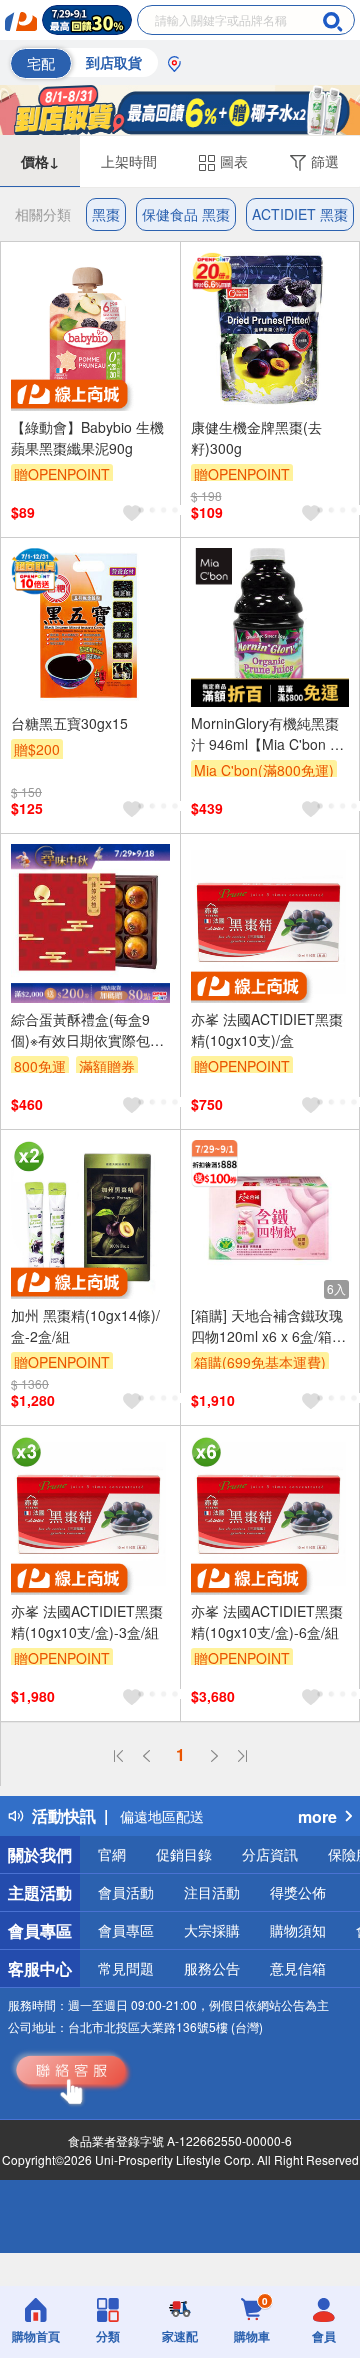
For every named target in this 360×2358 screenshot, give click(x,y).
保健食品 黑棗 (186, 214)
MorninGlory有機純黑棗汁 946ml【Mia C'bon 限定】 (267, 734)
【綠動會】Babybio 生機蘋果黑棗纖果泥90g (87, 437)
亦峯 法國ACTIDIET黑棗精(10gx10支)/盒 (267, 1029)
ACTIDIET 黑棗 (300, 214)
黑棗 (106, 214)
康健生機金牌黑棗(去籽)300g (256, 437)
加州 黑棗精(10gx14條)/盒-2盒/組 (85, 1325)
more (317, 1816)
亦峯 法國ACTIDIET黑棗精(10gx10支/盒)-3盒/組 (87, 1621)
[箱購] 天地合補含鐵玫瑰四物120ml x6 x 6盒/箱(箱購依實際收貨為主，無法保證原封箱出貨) (267, 1326)
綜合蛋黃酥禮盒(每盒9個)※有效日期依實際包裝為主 (87, 1030)
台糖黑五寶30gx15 (69, 723)
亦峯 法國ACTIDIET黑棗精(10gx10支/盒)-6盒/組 (267, 1621)
